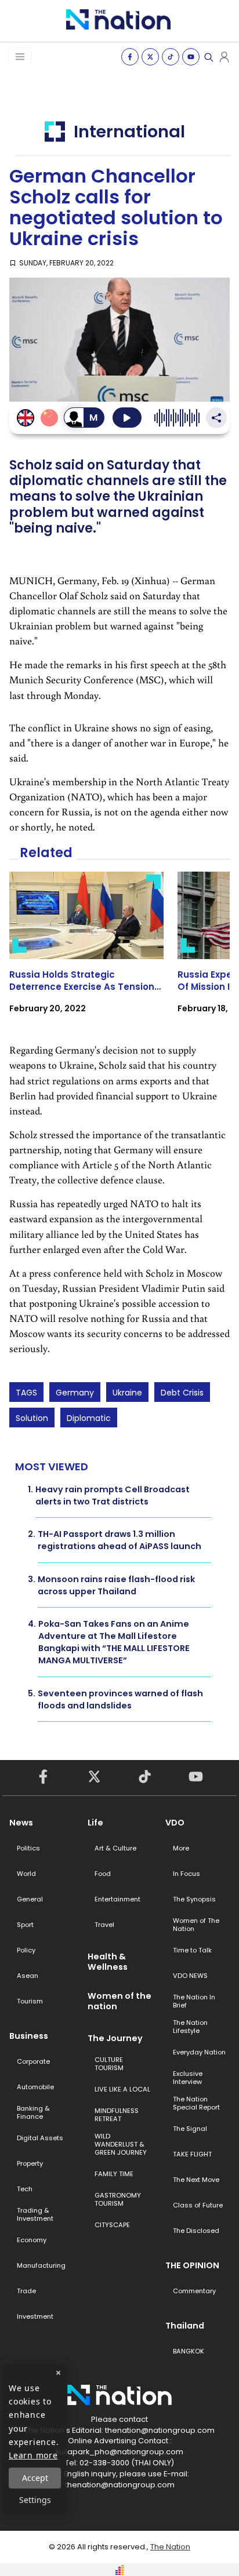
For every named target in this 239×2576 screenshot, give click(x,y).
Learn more (33, 2455)
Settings (35, 2500)
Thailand (185, 2326)
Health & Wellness (108, 1962)
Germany (75, 1393)
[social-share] (130, 57)
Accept (35, 2478)
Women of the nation (119, 2001)
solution (32, 1418)
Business (29, 2036)
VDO (175, 1823)
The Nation (170, 2547)
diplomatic (89, 1418)
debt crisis (182, 1393)
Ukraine (127, 1393)
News (21, 1823)
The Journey (115, 2038)
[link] (86, 953)
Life (95, 1823)
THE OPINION (192, 2265)
